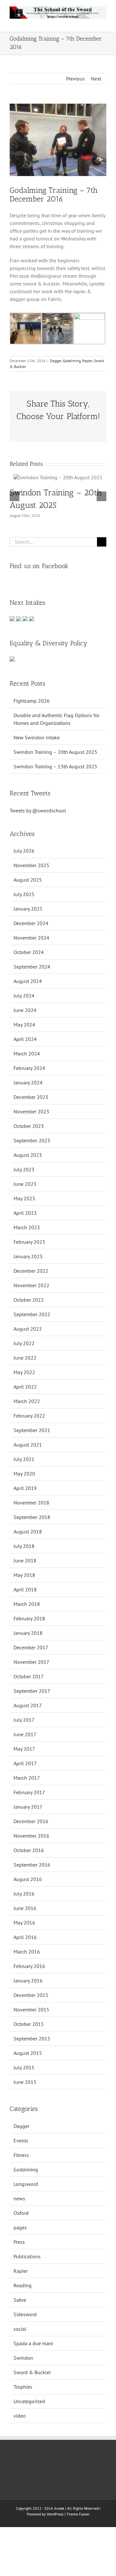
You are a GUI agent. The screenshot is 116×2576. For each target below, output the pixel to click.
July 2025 (24, 894)
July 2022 (24, 1343)
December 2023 (31, 1097)
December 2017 (31, 1647)
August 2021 (28, 1445)
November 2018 (31, 1503)
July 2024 (24, 996)
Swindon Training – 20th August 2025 (55, 752)
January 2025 (28, 909)
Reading (23, 2285)
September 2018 (32, 1517)
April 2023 (25, 1213)
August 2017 (28, 1705)
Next (96, 79)
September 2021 (32, 1430)
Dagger (56, 361)
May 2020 (24, 1474)
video (20, 2416)
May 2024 (24, 1025)
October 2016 (29, 1850)
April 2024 (25, 1039)
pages (20, 2227)
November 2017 (31, 1662)
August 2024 (28, 981)
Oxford (21, 2213)
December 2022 (31, 1271)
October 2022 (29, 1300)
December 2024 (31, 923)
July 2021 (24, 1459)
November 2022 (31, 1285)
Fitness (21, 2155)
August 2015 (28, 2053)
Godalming (72, 361)
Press (19, 2242)
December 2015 (31, 1995)
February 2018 (29, 1618)
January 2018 (28, 1633)
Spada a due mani (33, 2343)
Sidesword (25, 2314)
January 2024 (28, 1082)
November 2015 (31, 2009)
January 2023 (28, 1256)
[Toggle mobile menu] (104, 22)
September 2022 (32, 1314)
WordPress (55, 2514)
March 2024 (27, 1054)
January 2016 (28, 1981)
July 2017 (24, 1720)
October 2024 (29, 952)
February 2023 (29, 1242)
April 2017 (25, 1763)
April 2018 (25, 1589)
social (20, 2329)
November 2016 (31, 1836)
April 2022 (25, 1387)
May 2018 (24, 1575)
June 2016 (25, 1908)
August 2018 (28, 1532)
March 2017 (27, 1778)
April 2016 (25, 1937)
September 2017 (32, 1691)
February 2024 (29, 1068)
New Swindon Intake (37, 737)
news (19, 2198)
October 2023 (29, 1126)
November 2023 (31, 1111)
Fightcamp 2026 (32, 701)
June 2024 (25, 1010)
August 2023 (28, 1155)
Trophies (23, 2387)
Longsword (26, 2184)
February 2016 (29, 1966)
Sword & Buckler (32, 2372)
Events (21, 2140)
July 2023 (24, 1169)
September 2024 (32, 967)
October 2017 (29, 1676)
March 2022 (27, 1401)
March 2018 (27, 1604)
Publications (27, 2256)
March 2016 (27, 1952)
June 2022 (25, 1358)
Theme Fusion (78, 2514)
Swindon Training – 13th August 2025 (55, 766)
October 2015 (29, 2024)
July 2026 (24, 851)
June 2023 (25, 1184)
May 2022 (24, 1372)
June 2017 (25, 1734)
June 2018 (25, 1560)
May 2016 (24, 1923)
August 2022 (28, 1329)
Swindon (23, 2358)
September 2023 (32, 1140)
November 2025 (31, 865)
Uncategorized (29, 2401)
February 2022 (29, 1416)
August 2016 (28, 1879)
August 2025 (28, 880)
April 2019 (25, 1488)
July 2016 (24, 1894)
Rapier (87, 361)
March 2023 (27, 1227)
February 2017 (29, 1792)
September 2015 (32, 2038)
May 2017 (24, 1749)
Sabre (20, 2300)
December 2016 (31, 1821)
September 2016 (32, 1865)
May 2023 (24, 1198)
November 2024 (31, 938)
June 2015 (25, 2082)
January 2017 (28, 1807)
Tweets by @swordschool (38, 810)
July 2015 (24, 2067)
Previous (75, 79)
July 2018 (24, 1546)
